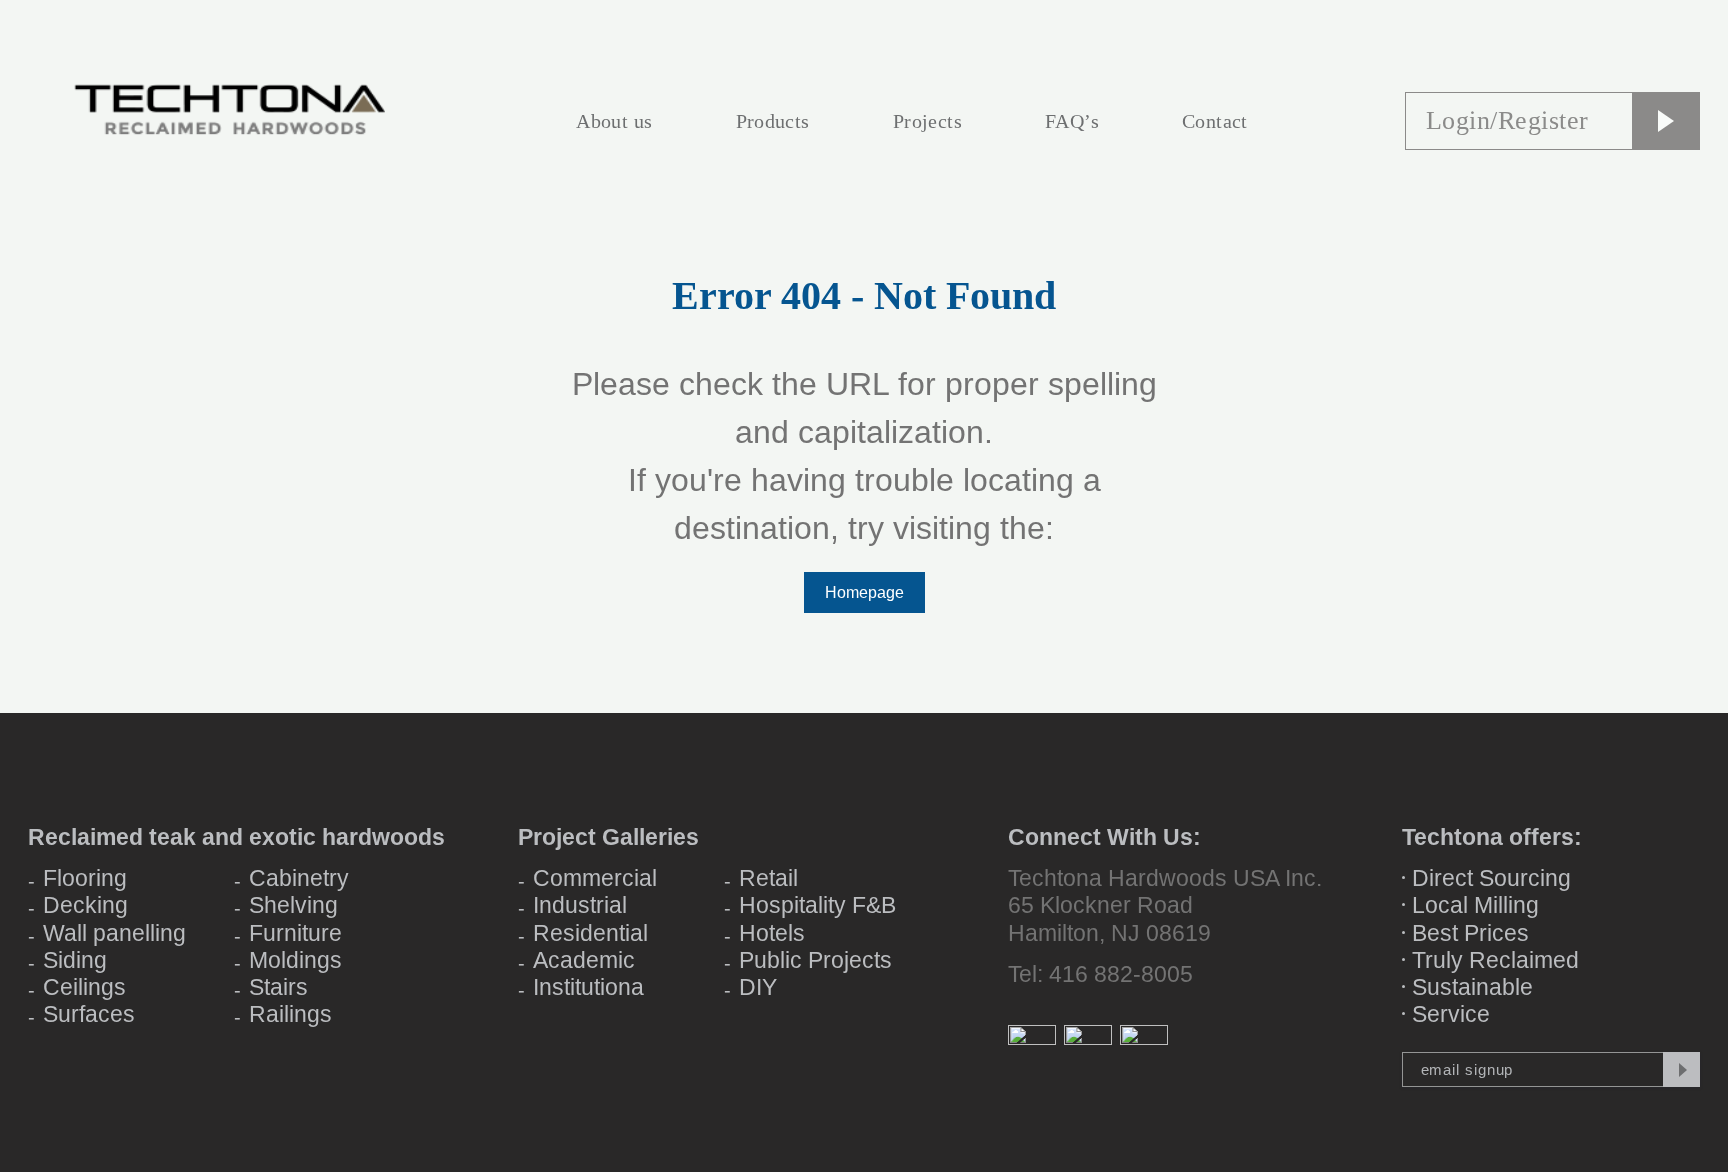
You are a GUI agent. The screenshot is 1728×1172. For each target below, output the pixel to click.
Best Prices (1470, 933)
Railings (290, 1014)
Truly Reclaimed (1495, 960)
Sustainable (1472, 987)
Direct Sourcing (1491, 878)
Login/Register (1507, 120)
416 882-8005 (1121, 974)
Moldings (295, 960)
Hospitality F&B (817, 905)
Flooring (85, 878)
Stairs (278, 987)
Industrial (580, 905)
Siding (75, 960)
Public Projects (815, 960)
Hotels (772, 933)
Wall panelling (114, 933)
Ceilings (84, 987)
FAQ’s (1072, 121)
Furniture (295, 933)
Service (1451, 1014)
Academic (584, 960)
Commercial (595, 878)
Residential (590, 933)
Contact (1215, 121)
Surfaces (89, 1014)
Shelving (293, 905)
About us (614, 121)
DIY (758, 987)
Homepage (864, 592)
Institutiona (588, 987)
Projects (927, 121)
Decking (85, 905)
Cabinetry (299, 878)
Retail (768, 878)
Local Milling (1475, 905)
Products (773, 121)
